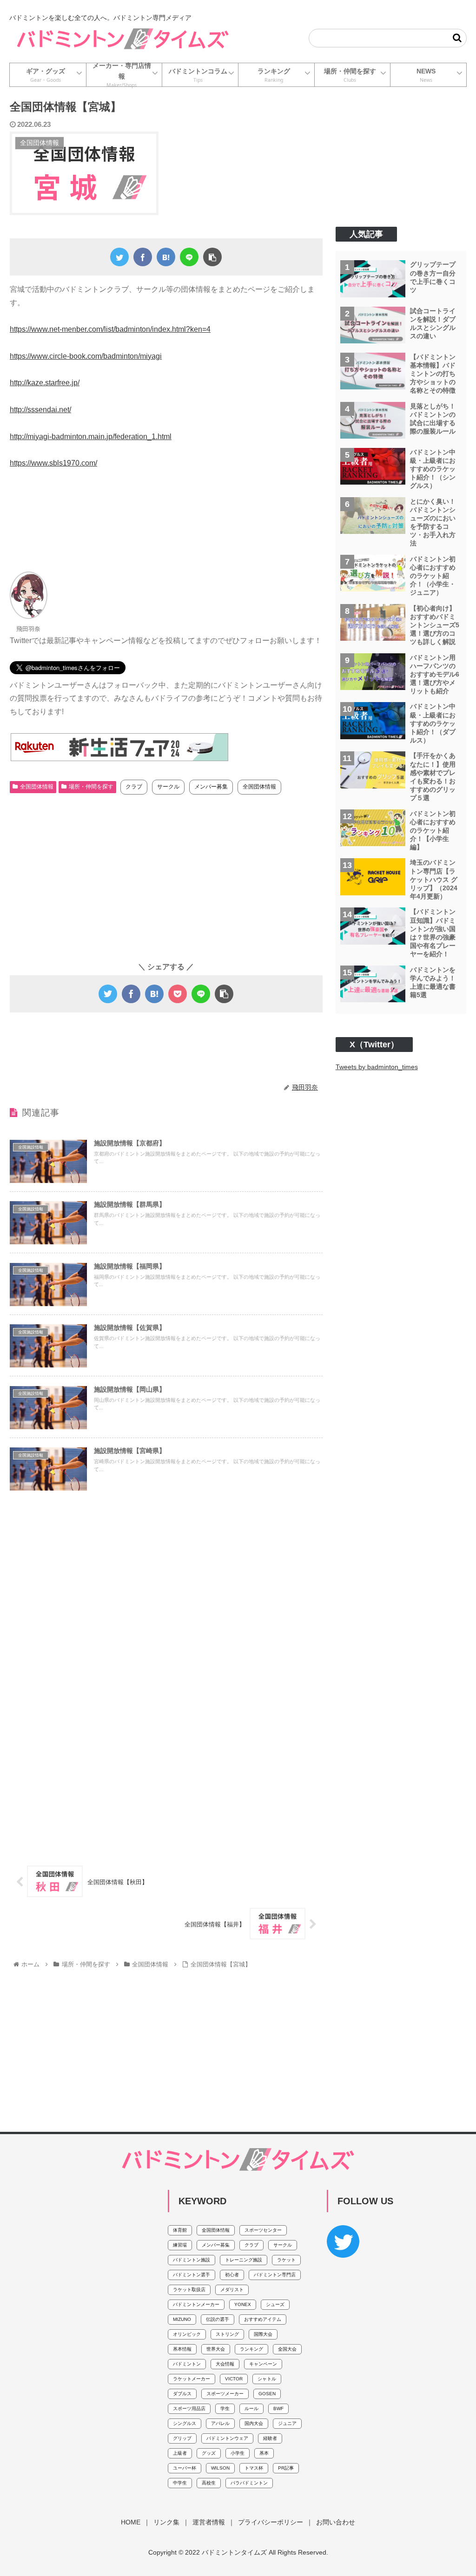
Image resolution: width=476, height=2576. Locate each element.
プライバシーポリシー (271, 2522)
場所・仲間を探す (91, 787)
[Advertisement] (166, 525)
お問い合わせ (336, 2522)
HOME (131, 2522)
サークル (168, 787)
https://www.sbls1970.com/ (53, 463)
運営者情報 (209, 2522)
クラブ (134, 787)
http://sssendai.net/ (40, 410)
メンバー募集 (211, 787)
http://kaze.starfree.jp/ (45, 383)
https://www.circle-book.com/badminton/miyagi (86, 356)
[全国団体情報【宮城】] (166, 257)
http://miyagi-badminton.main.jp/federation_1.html (91, 437)
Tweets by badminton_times (377, 1067)
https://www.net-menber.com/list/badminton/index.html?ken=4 (110, 329)
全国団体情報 (37, 787)
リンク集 (166, 2522)
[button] (457, 38)
